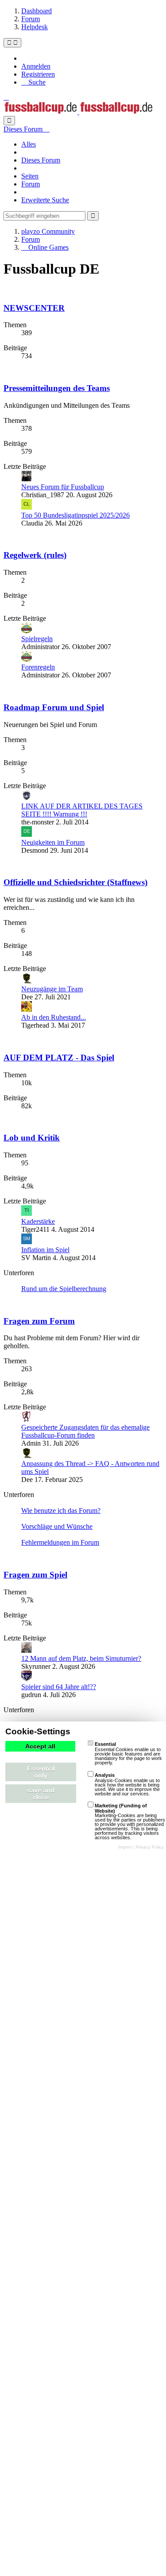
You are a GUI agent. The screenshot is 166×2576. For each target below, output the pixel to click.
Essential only (41, 1772)
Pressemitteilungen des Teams (57, 388)
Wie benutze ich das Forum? (61, 1510)
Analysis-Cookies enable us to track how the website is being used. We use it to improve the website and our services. (127, 1784)
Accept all (40, 1746)
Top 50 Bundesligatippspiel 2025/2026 (75, 515)
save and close (41, 1794)
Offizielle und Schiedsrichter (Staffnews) (75, 882)
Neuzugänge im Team (52, 989)
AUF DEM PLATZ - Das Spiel (59, 1058)
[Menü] (12, 43)
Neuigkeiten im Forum (53, 842)
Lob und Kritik (32, 1138)
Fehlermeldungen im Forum (60, 1542)
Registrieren (38, 74)
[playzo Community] (78, 112)
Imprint (125, 1847)
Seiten (30, 176)
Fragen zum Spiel (35, 1575)
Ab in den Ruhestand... (54, 1017)
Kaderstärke (38, 1221)
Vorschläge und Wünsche (57, 1526)
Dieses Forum (41, 160)
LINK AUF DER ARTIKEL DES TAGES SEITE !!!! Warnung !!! (82, 810)
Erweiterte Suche (45, 200)
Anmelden (36, 66)
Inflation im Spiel (45, 1250)
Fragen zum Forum (39, 1321)
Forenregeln (38, 667)
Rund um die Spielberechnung (64, 1289)
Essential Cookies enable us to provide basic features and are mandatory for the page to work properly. (128, 1753)
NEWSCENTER (34, 308)
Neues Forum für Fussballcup (63, 487)
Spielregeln (37, 639)
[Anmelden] (6, 97)
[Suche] (9, 121)
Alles (29, 144)
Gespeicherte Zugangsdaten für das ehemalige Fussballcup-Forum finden (85, 1431)
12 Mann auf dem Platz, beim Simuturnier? (81, 1658)
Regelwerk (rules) (35, 555)
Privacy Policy (150, 1847)
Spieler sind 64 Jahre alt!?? (59, 1687)
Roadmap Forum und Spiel (54, 707)
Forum (31, 184)
